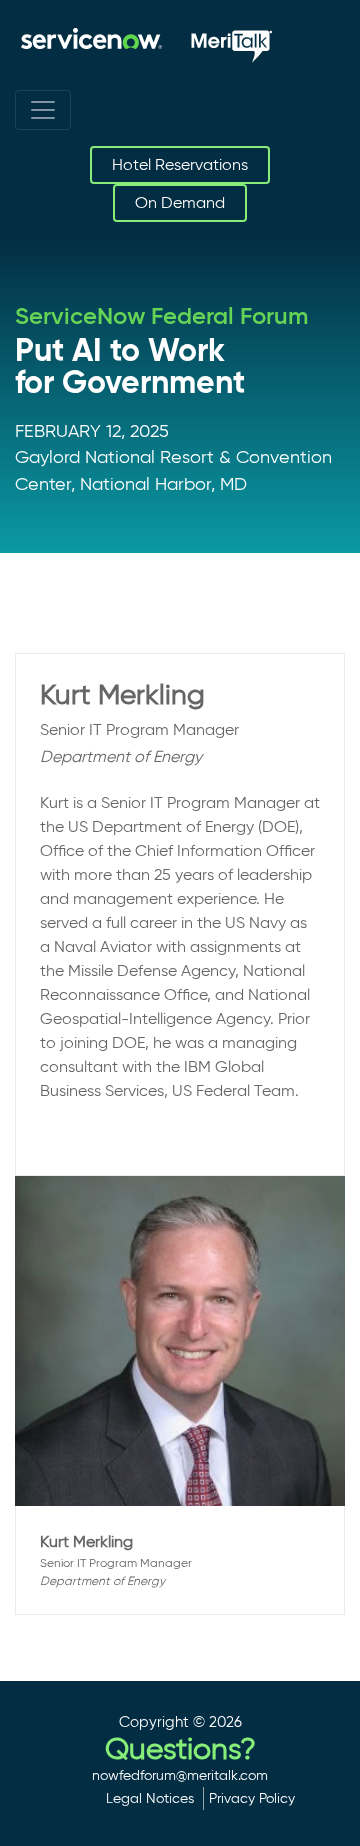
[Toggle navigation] (43, 110)
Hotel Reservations (180, 164)
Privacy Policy (252, 1798)
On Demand (180, 202)
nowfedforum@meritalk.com (180, 1775)
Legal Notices (150, 1798)
